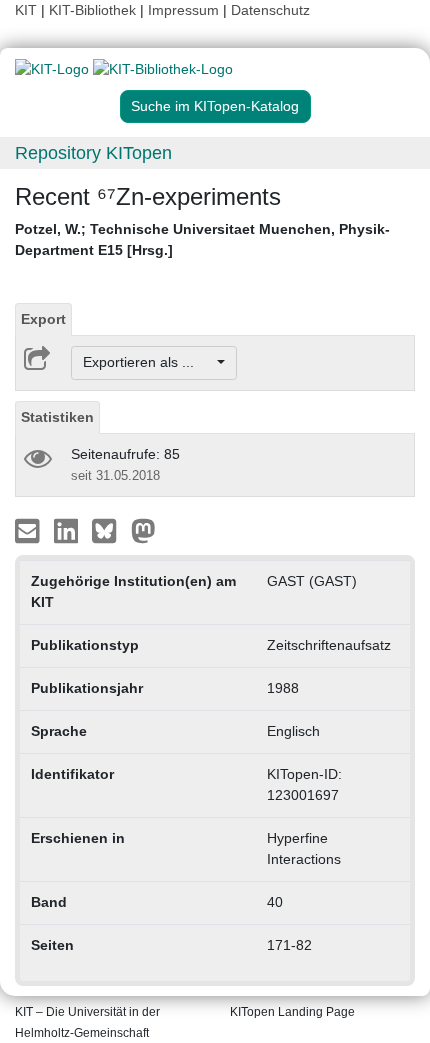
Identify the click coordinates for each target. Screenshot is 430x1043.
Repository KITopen (93, 153)
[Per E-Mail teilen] (29, 529)
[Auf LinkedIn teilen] (68, 529)
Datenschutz (270, 10)
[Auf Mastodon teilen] (143, 529)
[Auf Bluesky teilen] (109, 529)
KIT (26, 10)
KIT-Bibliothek (94, 10)
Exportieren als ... (148, 362)
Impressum (183, 10)
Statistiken (57, 417)
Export (43, 319)
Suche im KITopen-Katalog (215, 106)
